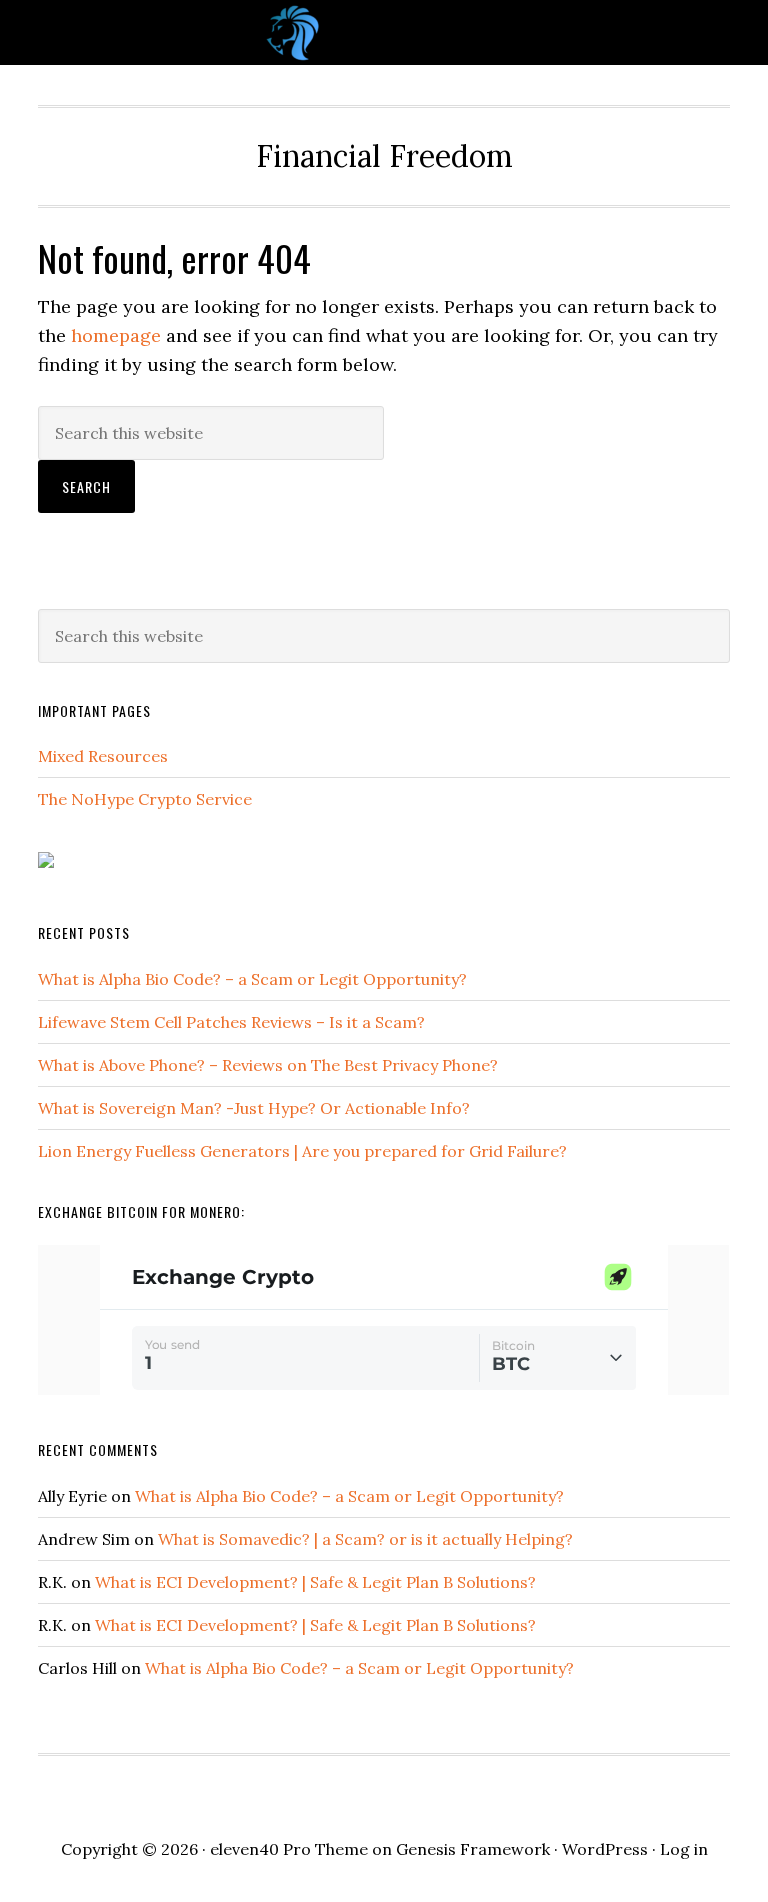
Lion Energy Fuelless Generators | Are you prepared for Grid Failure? (302, 1151)
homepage (116, 335)
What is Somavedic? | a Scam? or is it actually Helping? (365, 1539)
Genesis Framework (473, 1849)
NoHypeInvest (384, 32)
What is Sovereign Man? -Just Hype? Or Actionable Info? (254, 1108)
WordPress (605, 1849)
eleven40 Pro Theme (289, 1849)
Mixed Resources (103, 756)
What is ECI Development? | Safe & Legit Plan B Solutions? (315, 1582)
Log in (684, 1849)
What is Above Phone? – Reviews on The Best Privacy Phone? (268, 1065)
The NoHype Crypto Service (145, 799)
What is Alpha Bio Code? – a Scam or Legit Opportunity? (252, 979)
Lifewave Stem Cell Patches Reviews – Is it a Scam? (231, 1022)
